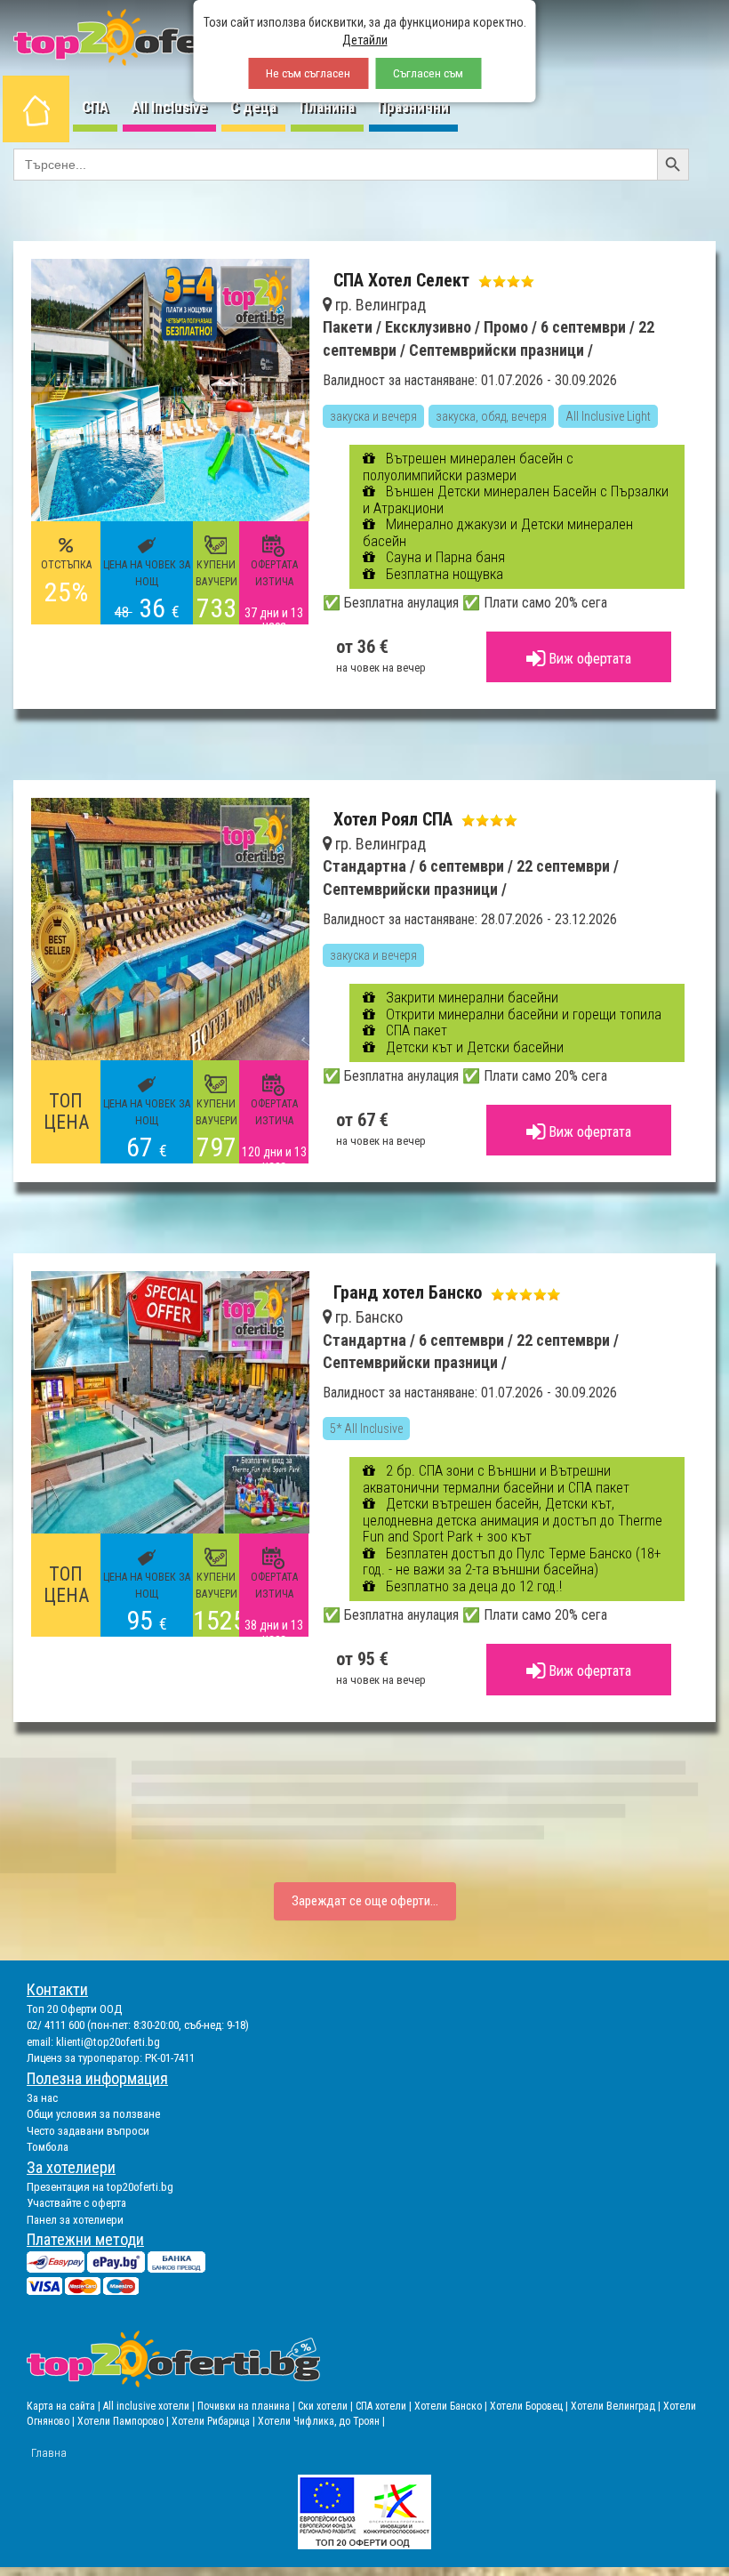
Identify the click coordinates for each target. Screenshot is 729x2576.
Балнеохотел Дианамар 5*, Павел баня (434, 1414)
